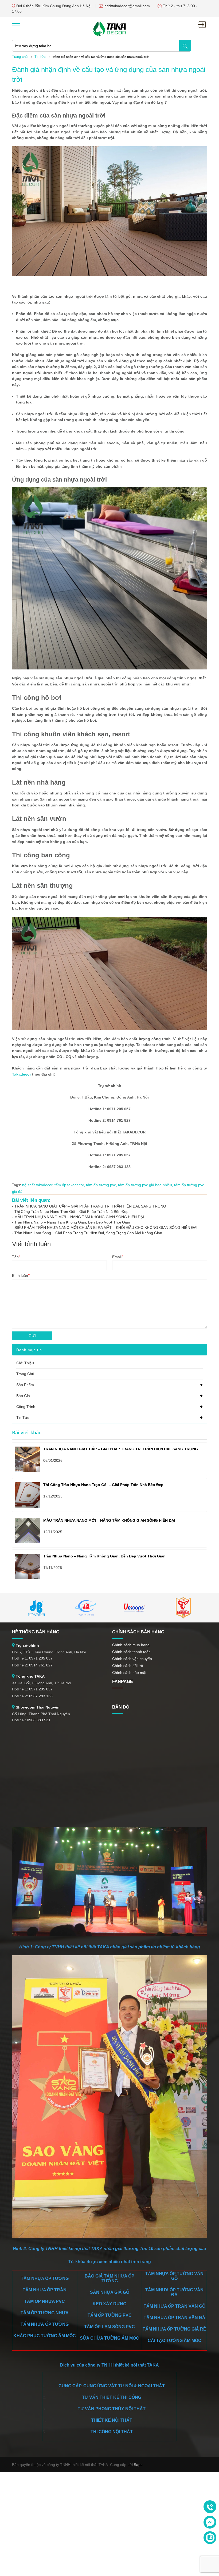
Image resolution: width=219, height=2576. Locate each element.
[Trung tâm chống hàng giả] (183, 1608)
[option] (36, 1608)
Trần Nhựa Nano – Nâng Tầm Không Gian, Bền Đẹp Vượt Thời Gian (72, 1222)
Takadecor (22, 1074)
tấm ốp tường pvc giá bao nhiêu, (146, 1185)
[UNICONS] (134, 1608)
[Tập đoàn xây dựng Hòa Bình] (36, 1608)
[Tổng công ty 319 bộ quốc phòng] (85, 1608)
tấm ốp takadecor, (70, 1185)
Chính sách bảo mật (129, 1673)
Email (118, 1257)
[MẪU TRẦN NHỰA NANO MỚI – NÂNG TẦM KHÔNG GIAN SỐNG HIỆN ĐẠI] (28, 1531)
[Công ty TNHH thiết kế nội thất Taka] (109, 28)
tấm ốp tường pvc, (102, 1185)
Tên (16, 1257)
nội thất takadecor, (38, 1185)
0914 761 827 (41, 1665)
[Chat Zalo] (210, 2538)
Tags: (17, 1185)
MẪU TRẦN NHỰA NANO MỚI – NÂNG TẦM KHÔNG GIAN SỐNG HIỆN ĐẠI (79, 1217)
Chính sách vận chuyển (132, 1659)
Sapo (138, 2465)
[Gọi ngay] (210, 2507)
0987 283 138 (41, 1696)
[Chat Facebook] (210, 2522)
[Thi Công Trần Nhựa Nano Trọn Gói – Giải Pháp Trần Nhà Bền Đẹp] (28, 1495)
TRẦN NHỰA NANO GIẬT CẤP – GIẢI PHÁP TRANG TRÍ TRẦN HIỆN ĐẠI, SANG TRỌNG (90, 1206)
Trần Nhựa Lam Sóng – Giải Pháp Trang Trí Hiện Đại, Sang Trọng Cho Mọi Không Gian (88, 1233)
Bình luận (21, 1275)
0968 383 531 (39, 1720)
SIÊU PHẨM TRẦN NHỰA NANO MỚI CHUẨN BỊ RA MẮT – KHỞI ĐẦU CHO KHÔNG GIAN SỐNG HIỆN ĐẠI (106, 1228)
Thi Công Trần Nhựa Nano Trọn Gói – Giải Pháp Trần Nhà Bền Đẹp (71, 1212)
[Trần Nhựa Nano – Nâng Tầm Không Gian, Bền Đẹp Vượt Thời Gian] (28, 1566)
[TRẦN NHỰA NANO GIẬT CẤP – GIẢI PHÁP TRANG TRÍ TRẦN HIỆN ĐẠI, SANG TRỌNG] (28, 1459)
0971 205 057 (41, 1658)
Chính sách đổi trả (128, 1666)
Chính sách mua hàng (131, 1645)
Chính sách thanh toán (131, 1652)
